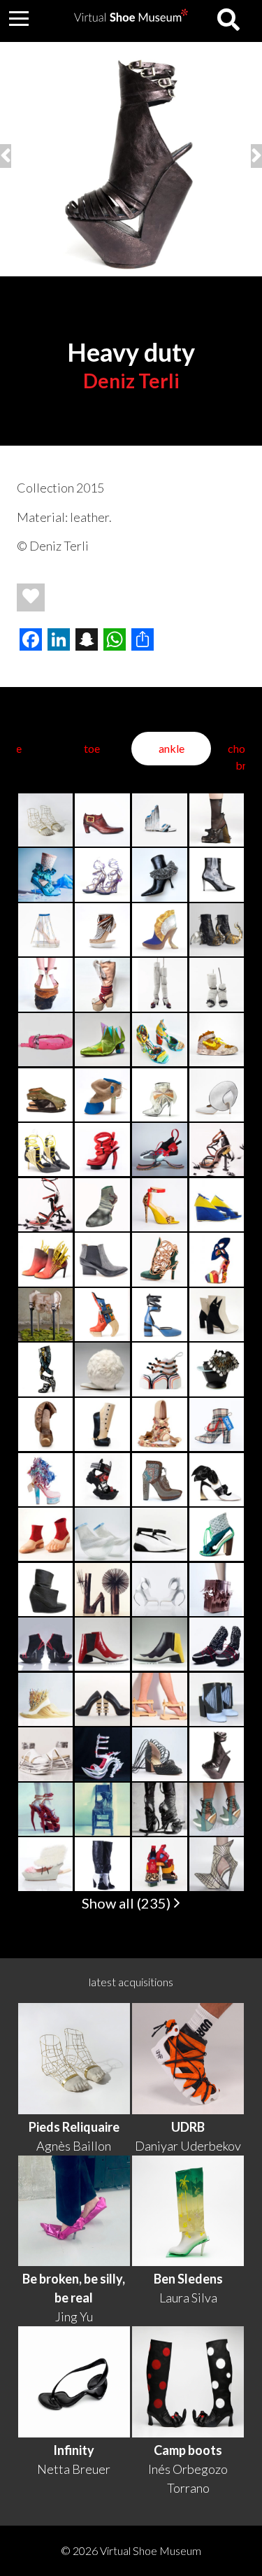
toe (92, 748)
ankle (172, 748)
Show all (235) (128, 1903)
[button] (19, 18)
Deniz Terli (131, 381)
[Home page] (131, 17)
